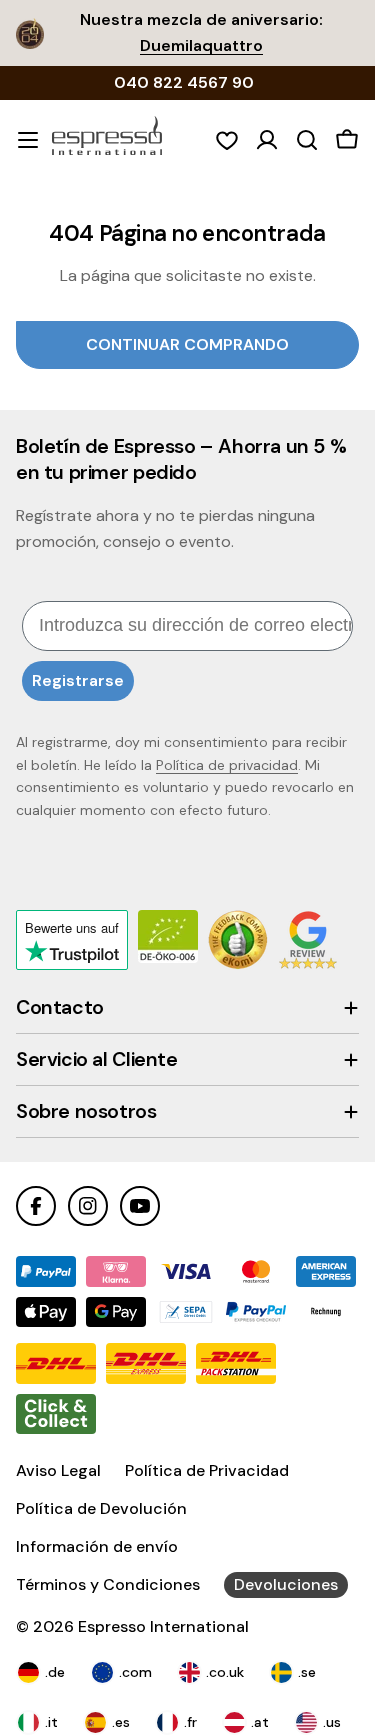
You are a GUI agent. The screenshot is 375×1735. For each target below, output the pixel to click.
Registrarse (78, 680)
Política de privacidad (227, 765)
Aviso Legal (58, 1470)
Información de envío (97, 1546)
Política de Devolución (101, 1508)
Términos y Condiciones (108, 1584)
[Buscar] (307, 140)
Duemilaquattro (201, 45)
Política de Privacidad (207, 1470)
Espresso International (163, 1626)
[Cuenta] (267, 140)
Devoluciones (286, 1584)
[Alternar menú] (28, 140)
